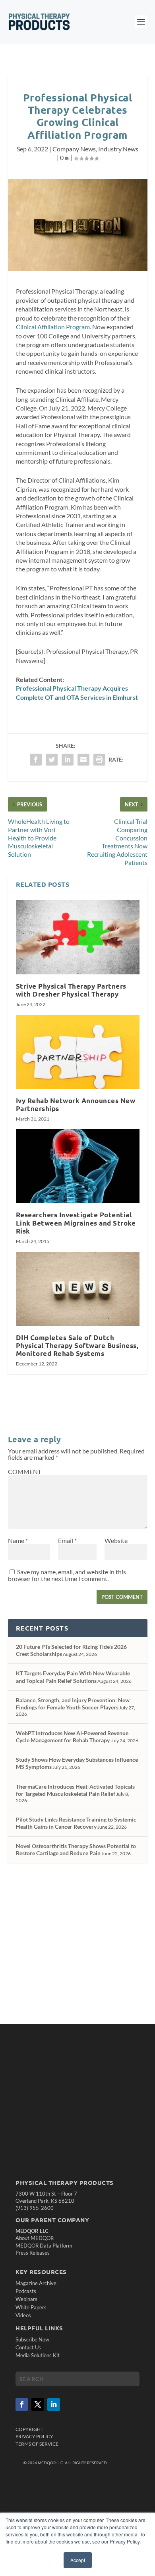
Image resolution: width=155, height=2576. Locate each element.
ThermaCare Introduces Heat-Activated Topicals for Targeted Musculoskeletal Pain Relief (75, 1790)
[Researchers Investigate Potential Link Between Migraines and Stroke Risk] (78, 1166)
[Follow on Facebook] (22, 2404)
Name (18, 1540)
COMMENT (25, 1471)
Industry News (118, 149)
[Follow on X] (38, 2404)
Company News (74, 149)
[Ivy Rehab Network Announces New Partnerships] (78, 1052)
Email (67, 1540)
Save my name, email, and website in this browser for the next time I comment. (67, 1575)
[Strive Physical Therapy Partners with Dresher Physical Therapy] (78, 937)
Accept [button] (78, 2560)
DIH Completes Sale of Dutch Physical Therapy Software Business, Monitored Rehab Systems (77, 1345)
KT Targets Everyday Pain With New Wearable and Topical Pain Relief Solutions (73, 1677)
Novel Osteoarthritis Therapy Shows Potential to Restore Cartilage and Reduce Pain (76, 1849)
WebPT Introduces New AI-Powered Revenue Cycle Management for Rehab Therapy (72, 1737)
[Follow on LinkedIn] (54, 2404)
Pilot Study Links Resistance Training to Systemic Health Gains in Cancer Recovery (76, 1823)
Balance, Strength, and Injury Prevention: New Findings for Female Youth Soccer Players (73, 1704)
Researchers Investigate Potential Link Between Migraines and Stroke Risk (76, 1223)
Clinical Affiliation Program (53, 327)
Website (116, 1540)
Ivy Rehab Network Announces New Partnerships (76, 1105)
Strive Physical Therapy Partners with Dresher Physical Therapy (71, 990)
